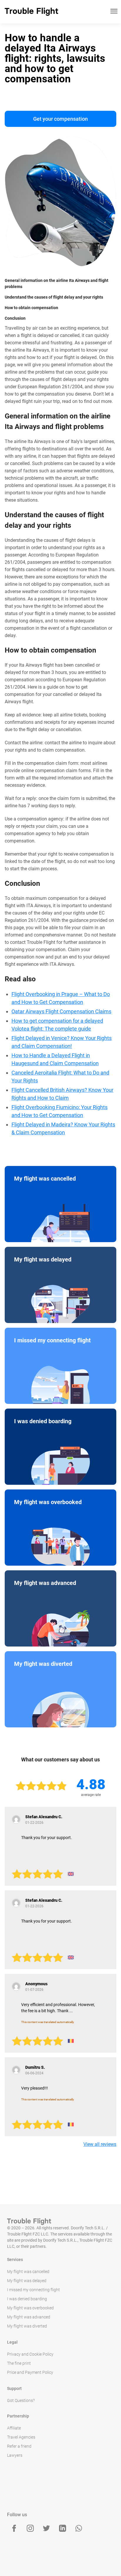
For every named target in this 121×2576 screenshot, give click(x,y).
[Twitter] (46, 2528)
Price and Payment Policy (30, 2372)
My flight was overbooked (30, 2308)
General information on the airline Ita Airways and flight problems (57, 284)
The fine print (19, 2363)
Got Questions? (21, 2400)
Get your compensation (60, 119)
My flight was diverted (27, 2326)
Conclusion (15, 318)
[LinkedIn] (63, 2528)
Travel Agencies (21, 2437)
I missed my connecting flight (33, 2290)
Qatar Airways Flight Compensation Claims (61, 1011)
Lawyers (15, 2455)
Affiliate (14, 2428)
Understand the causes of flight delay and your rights (54, 297)
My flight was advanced (29, 2317)
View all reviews (100, 2144)
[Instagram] (30, 2528)
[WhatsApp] (79, 2528)
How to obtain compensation (31, 308)
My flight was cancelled (28, 2272)
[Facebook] (14, 2528)
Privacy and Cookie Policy (30, 2354)
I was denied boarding (27, 2299)
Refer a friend (19, 2446)
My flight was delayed (27, 2281)
